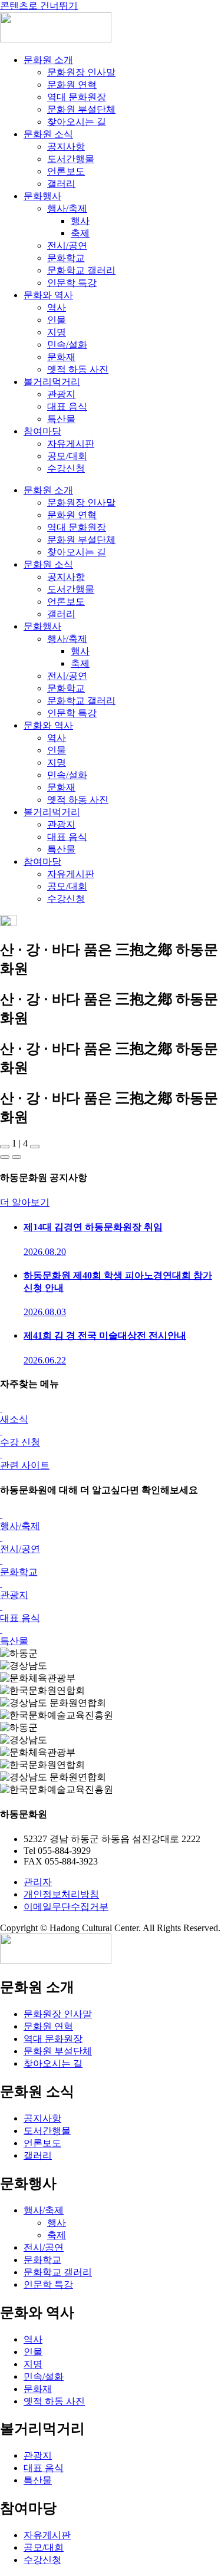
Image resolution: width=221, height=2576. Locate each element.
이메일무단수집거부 (66, 1907)
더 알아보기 (25, 1202)
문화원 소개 (48, 60)
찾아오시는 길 (77, 122)
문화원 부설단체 (81, 109)
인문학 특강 (72, 283)
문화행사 (42, 196)
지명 (57, 332)
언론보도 (66, 171)
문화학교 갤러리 (81, 270)
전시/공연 (67, 246)
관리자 (38, 1882)
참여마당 (42, 431)
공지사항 (66, 146)
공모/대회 (67, 456)
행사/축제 (67, 208)
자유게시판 (71, 444)
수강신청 (66, 468)
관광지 (61, 394)
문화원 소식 (48, 134)
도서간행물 (71, 159)
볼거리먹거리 (52, 382)
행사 (80, 221)
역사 (57, 307)
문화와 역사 (48, 295)
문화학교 (66, 258)
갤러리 (61, 184)
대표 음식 (67, 406)
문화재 (61, 357)
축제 (80, 233)
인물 (57, 320)
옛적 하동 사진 (78, 369)
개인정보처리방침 (61, 1894)
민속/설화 (67, 345)
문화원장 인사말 (81, 72)
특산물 (61, 419)
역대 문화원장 (77, 97)
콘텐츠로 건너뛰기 (39, 6)
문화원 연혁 (72, 85)
